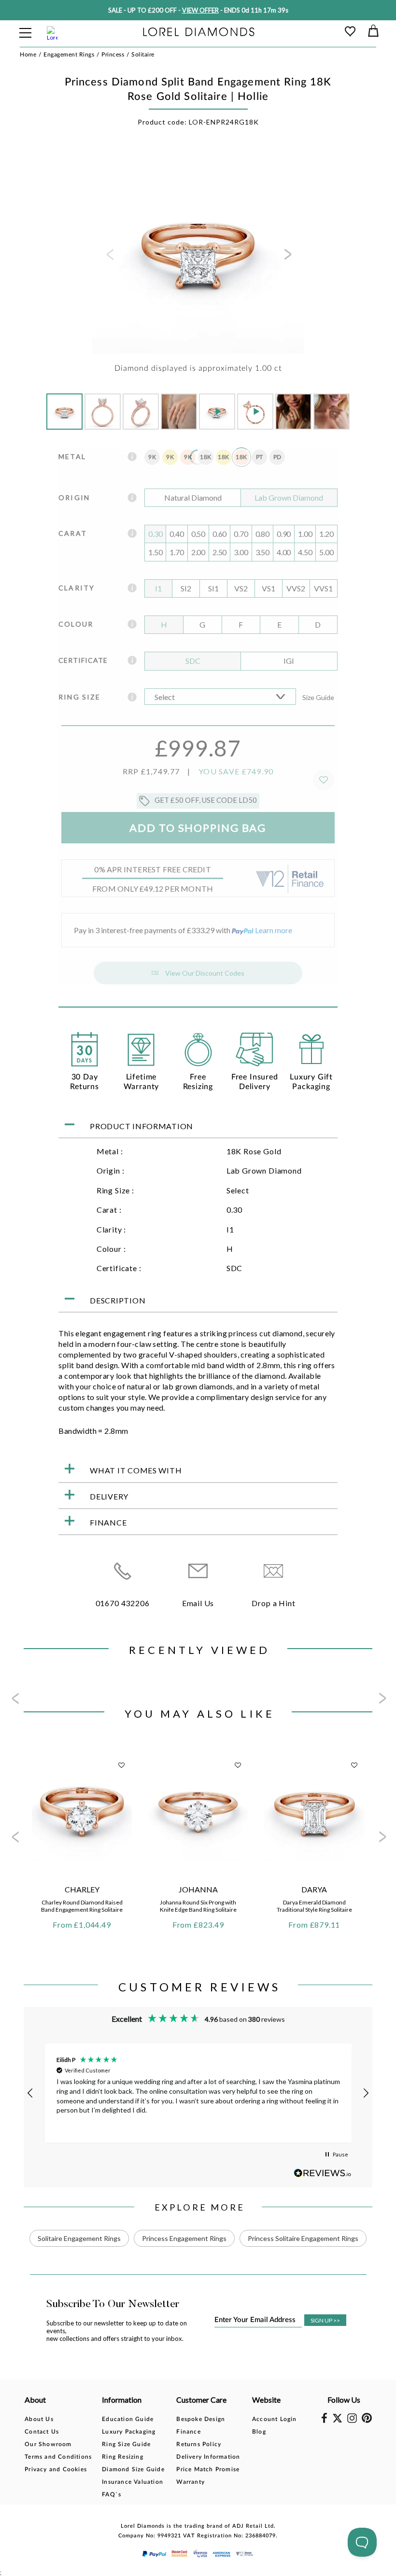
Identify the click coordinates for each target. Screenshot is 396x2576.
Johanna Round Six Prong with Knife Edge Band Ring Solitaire (198, 1906)
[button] (30, 2093)
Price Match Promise (208, 2469)
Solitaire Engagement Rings (79, 2238)
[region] (198, 2093)
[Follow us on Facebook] (324, 2421)
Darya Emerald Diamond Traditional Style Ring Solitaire (314, 1906)
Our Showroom (48, 2444)
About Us (39, 2419)
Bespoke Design (201, 2419)
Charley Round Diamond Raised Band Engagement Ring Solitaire (82, 1906)
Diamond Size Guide (133, 2469)
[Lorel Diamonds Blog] (199, 33)
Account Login (275, 2419)
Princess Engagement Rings (184, 2238)
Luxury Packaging (129, 2432)
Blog (259, 2432)
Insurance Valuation (133, 2482)
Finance (188, 2432)
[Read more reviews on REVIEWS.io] (323, 2173)
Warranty (191, 2482)
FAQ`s (112, 2494)
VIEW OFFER (200, 10)
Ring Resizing (123, 2457)
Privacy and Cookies (56, 2469)
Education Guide (128, 2419)
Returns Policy (199, 2444)
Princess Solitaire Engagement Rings (303, 2238)
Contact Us (42, 2432)
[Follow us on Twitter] (337, 2421)
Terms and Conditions (58, 2457)
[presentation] (109, 257)
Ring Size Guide (126, 2444)
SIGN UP (325, 2320)
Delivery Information (208, 2457)
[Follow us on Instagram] (352, 2421)
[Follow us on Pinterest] (367, 2421)
